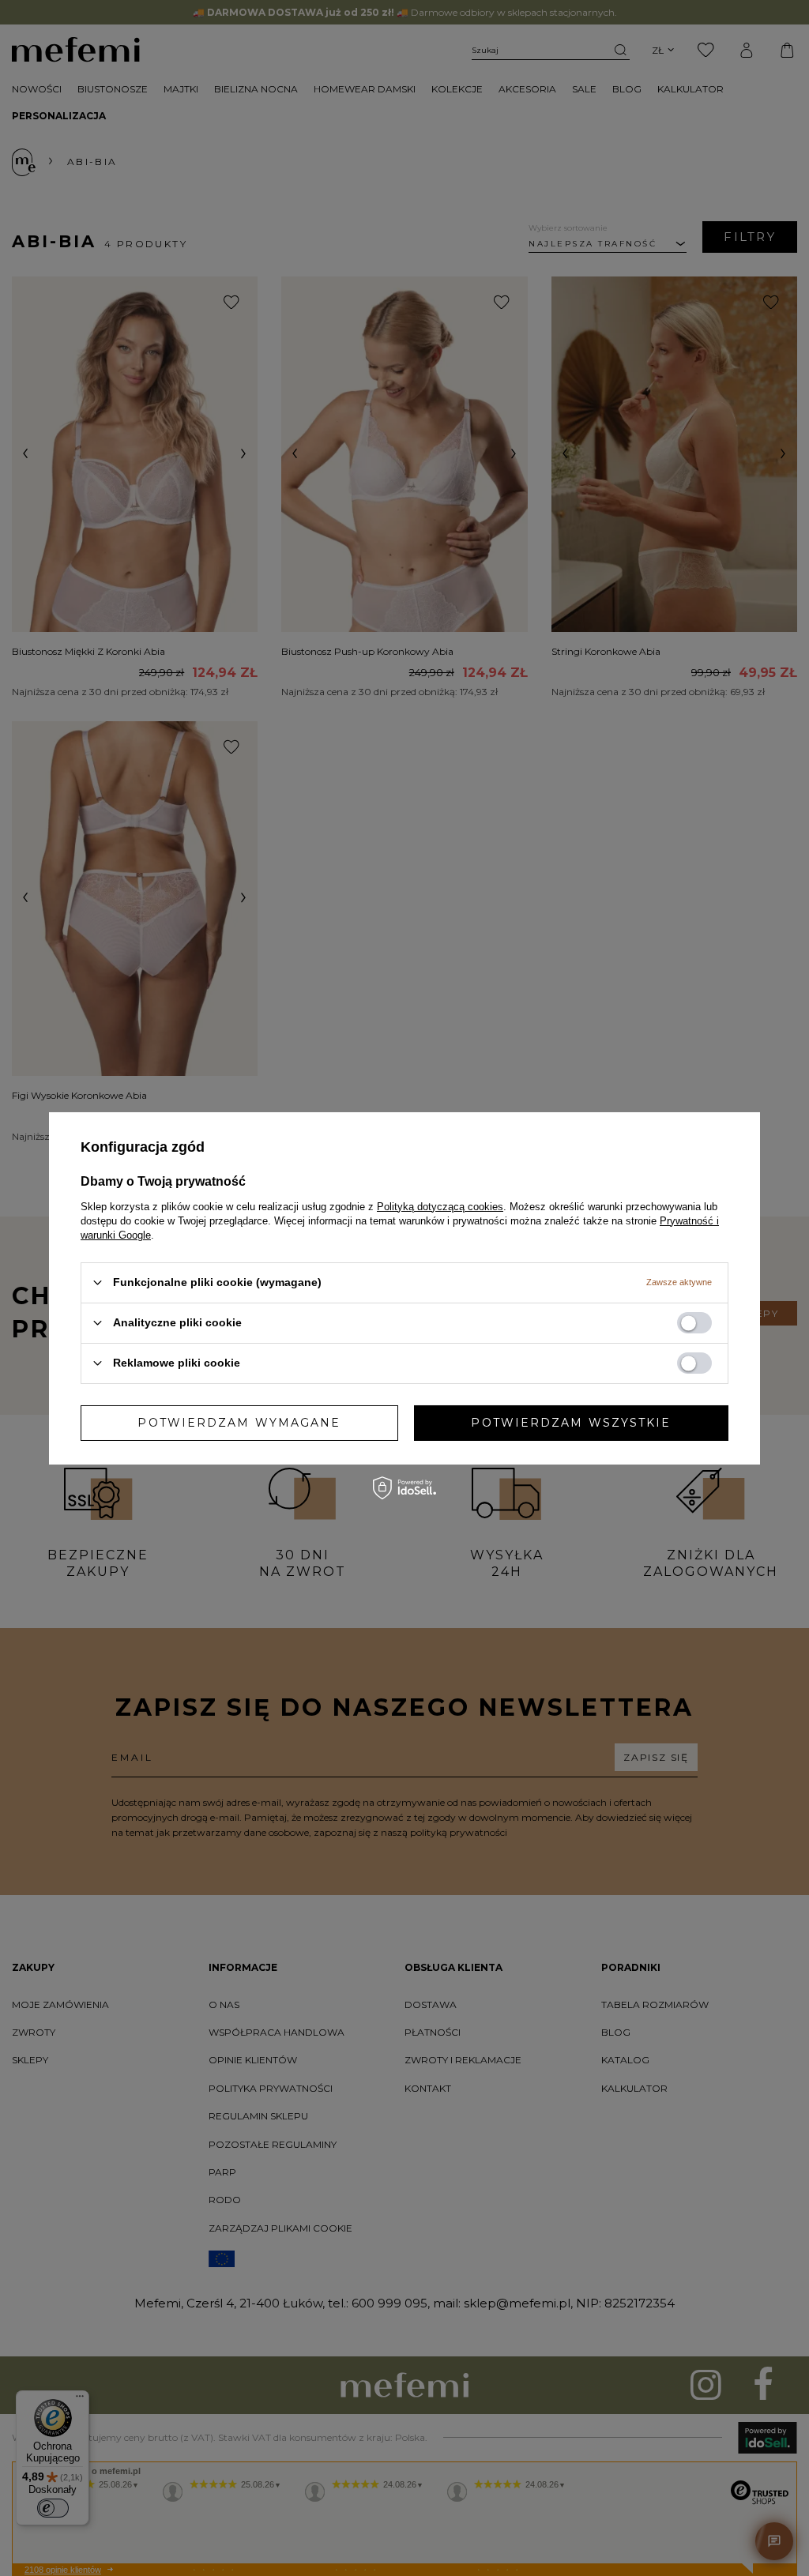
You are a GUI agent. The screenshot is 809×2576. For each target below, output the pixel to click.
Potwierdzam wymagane (239, 1423)
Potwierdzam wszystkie (571, 1423)
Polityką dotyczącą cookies (440, 1206)
